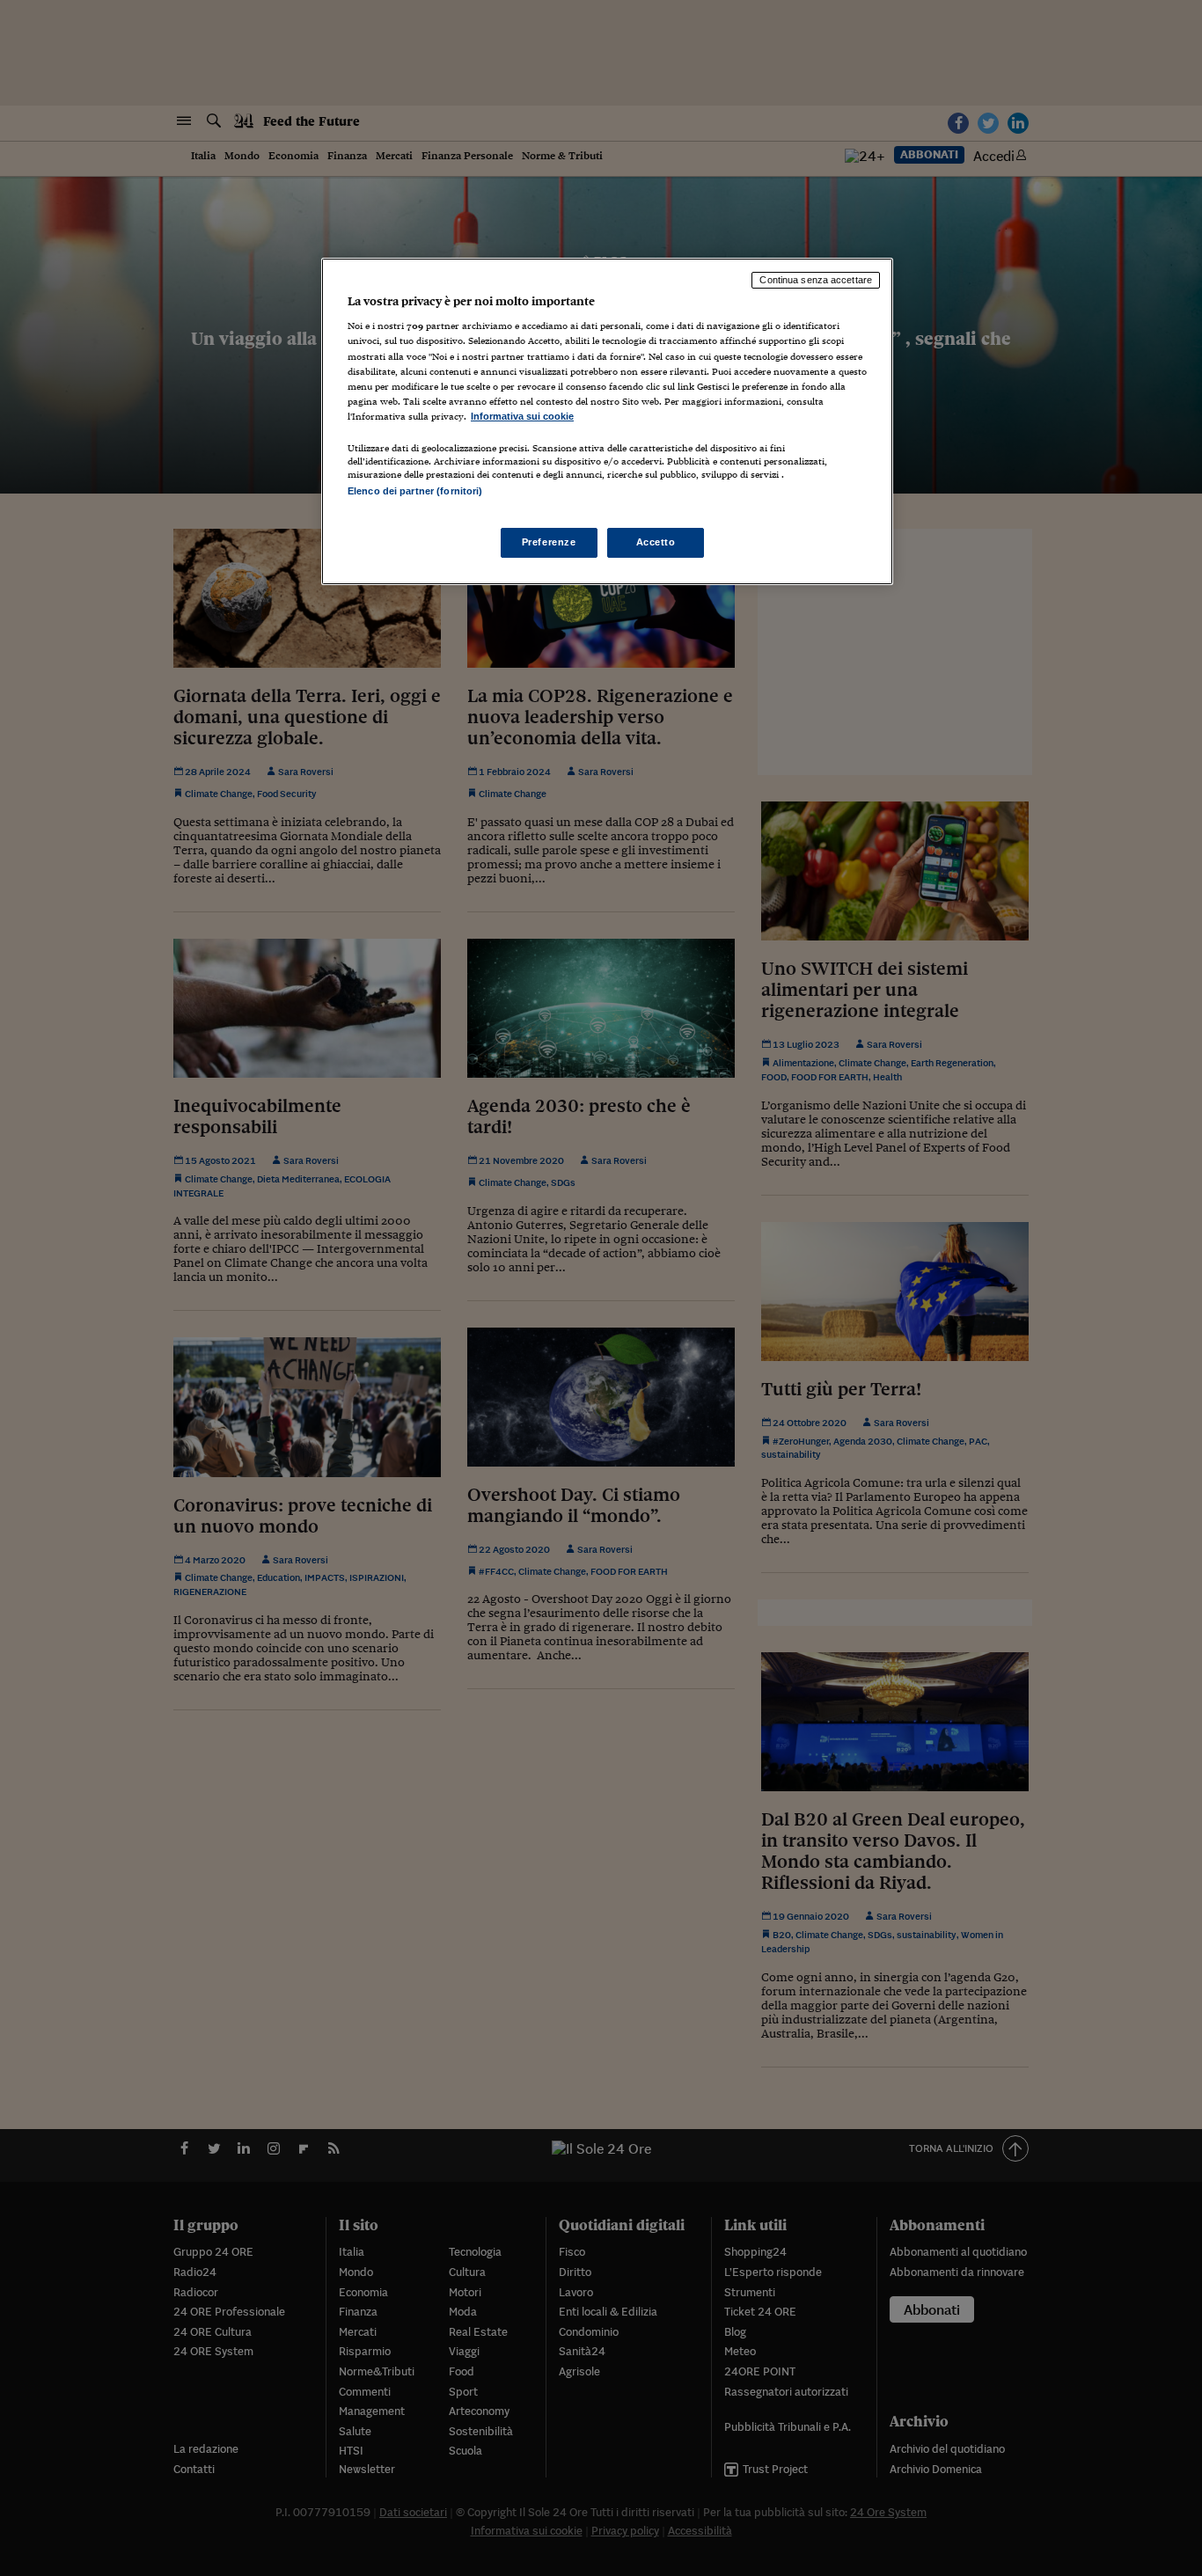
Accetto (656, 542)
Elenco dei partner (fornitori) (415, 491)
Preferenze (549, 542)
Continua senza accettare (816, 280)
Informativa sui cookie (522, 416)
